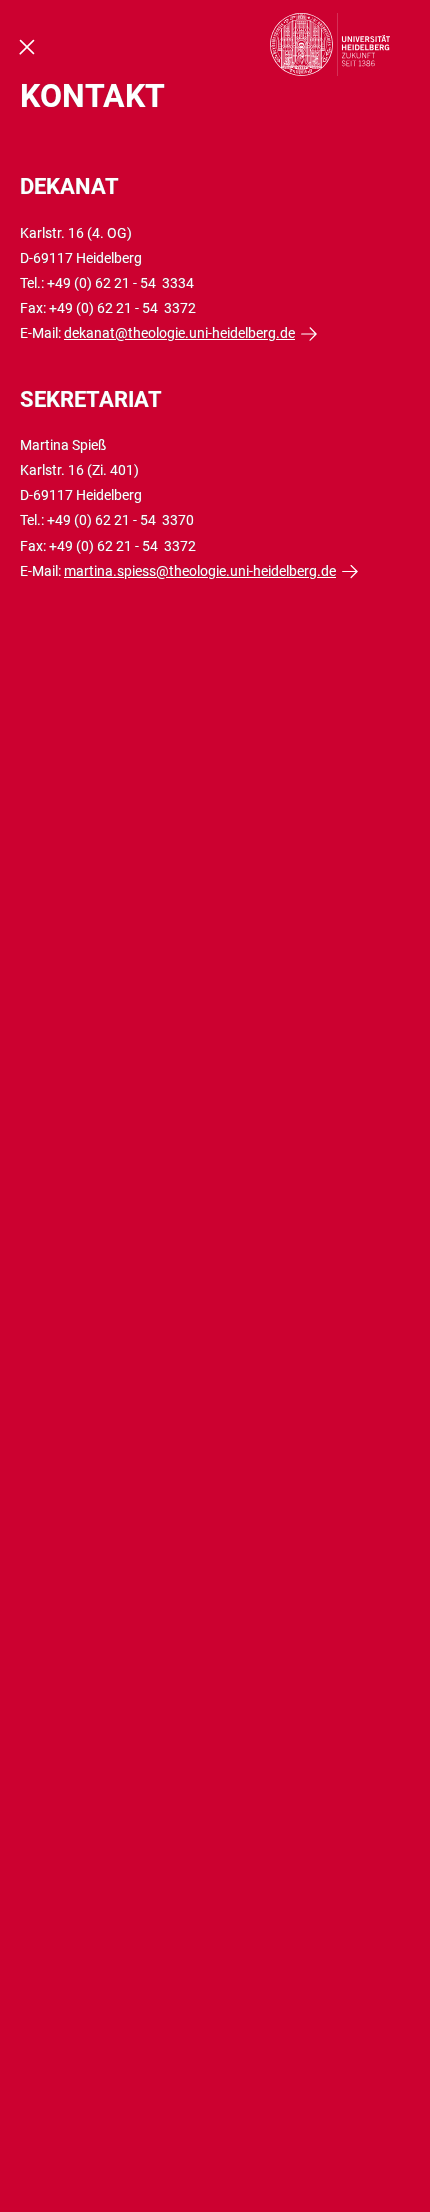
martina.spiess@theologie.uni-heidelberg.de (200, 571)
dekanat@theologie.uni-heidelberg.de (179, 333)
